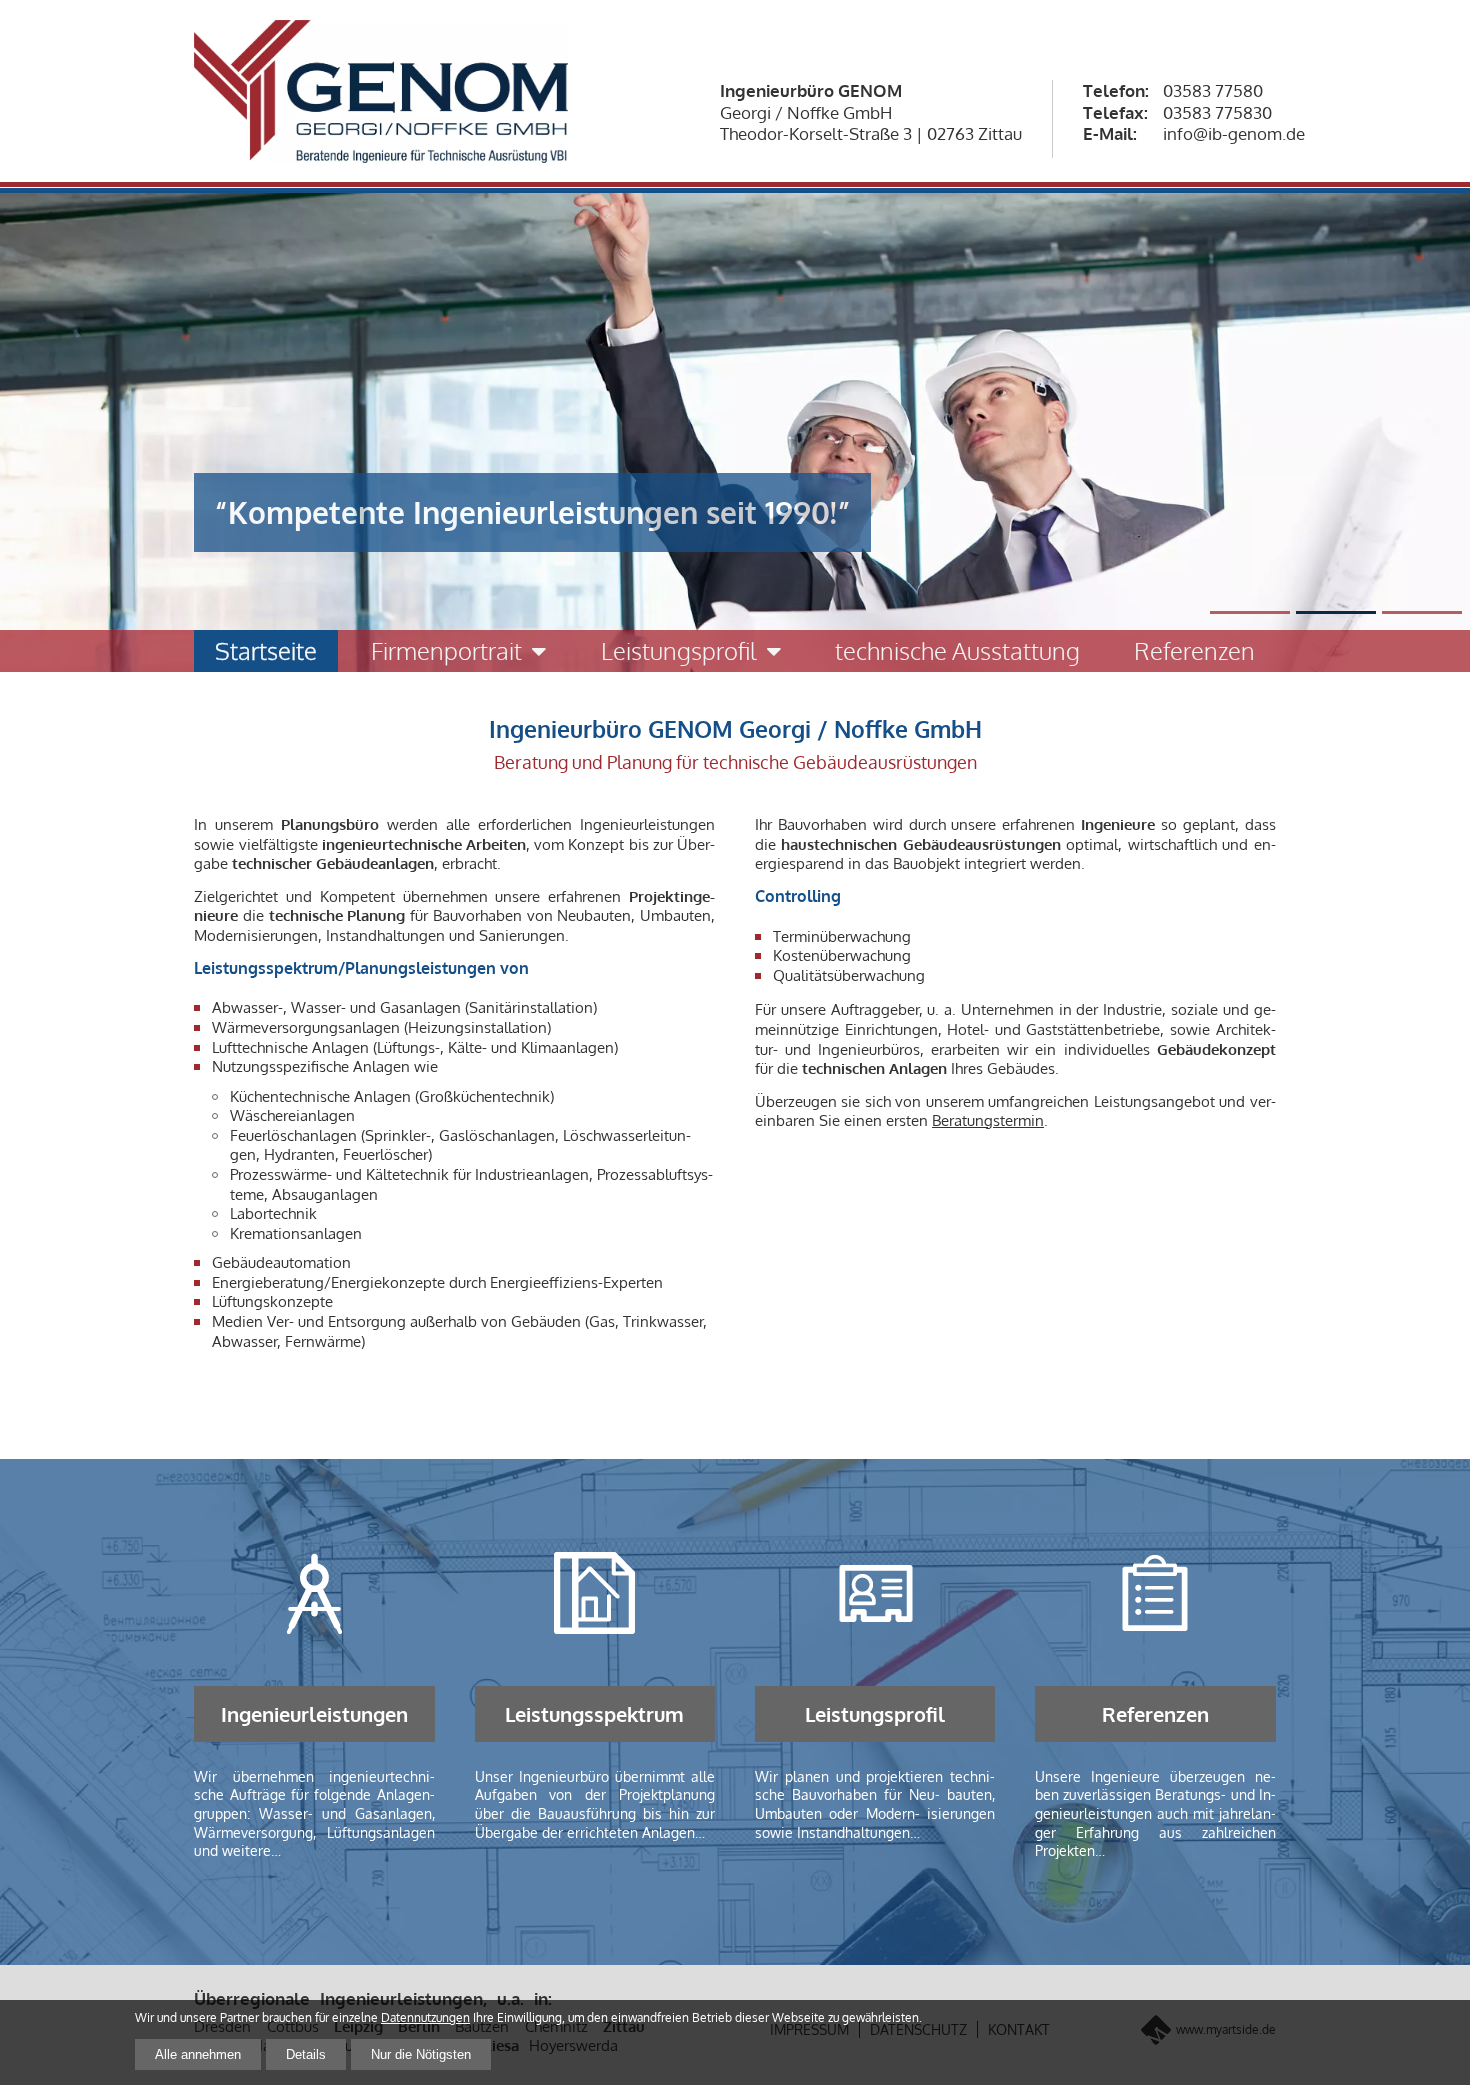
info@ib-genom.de (1234, 133)
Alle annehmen (198, 2054)
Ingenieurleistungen (314, 1714)
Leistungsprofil (679, 650)
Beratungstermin (988, 1120)
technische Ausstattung (957, 650)
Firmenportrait (446, 650)
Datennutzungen (425, 2017)
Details (306, 2054)
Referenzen (1194, 650)
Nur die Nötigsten (421, 2054)
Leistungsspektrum (594, 1714)
